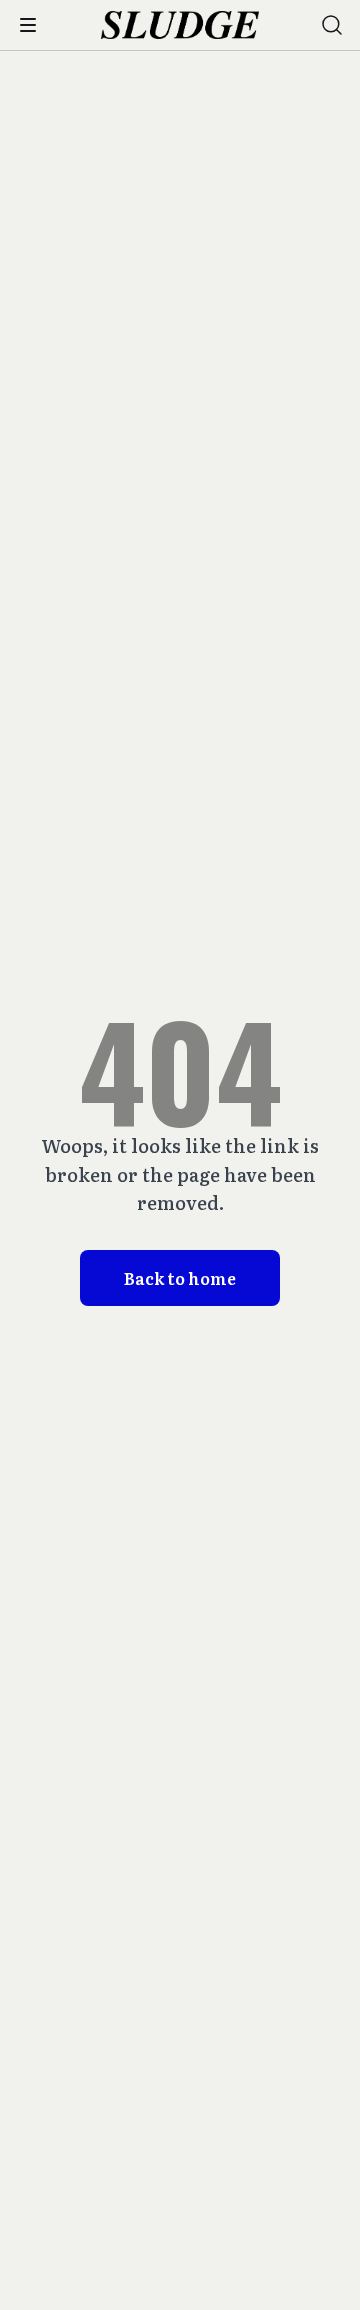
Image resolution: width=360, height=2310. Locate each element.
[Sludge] (180, 25)
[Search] (332, 25)
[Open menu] (28, 25)
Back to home (180, 1278)
